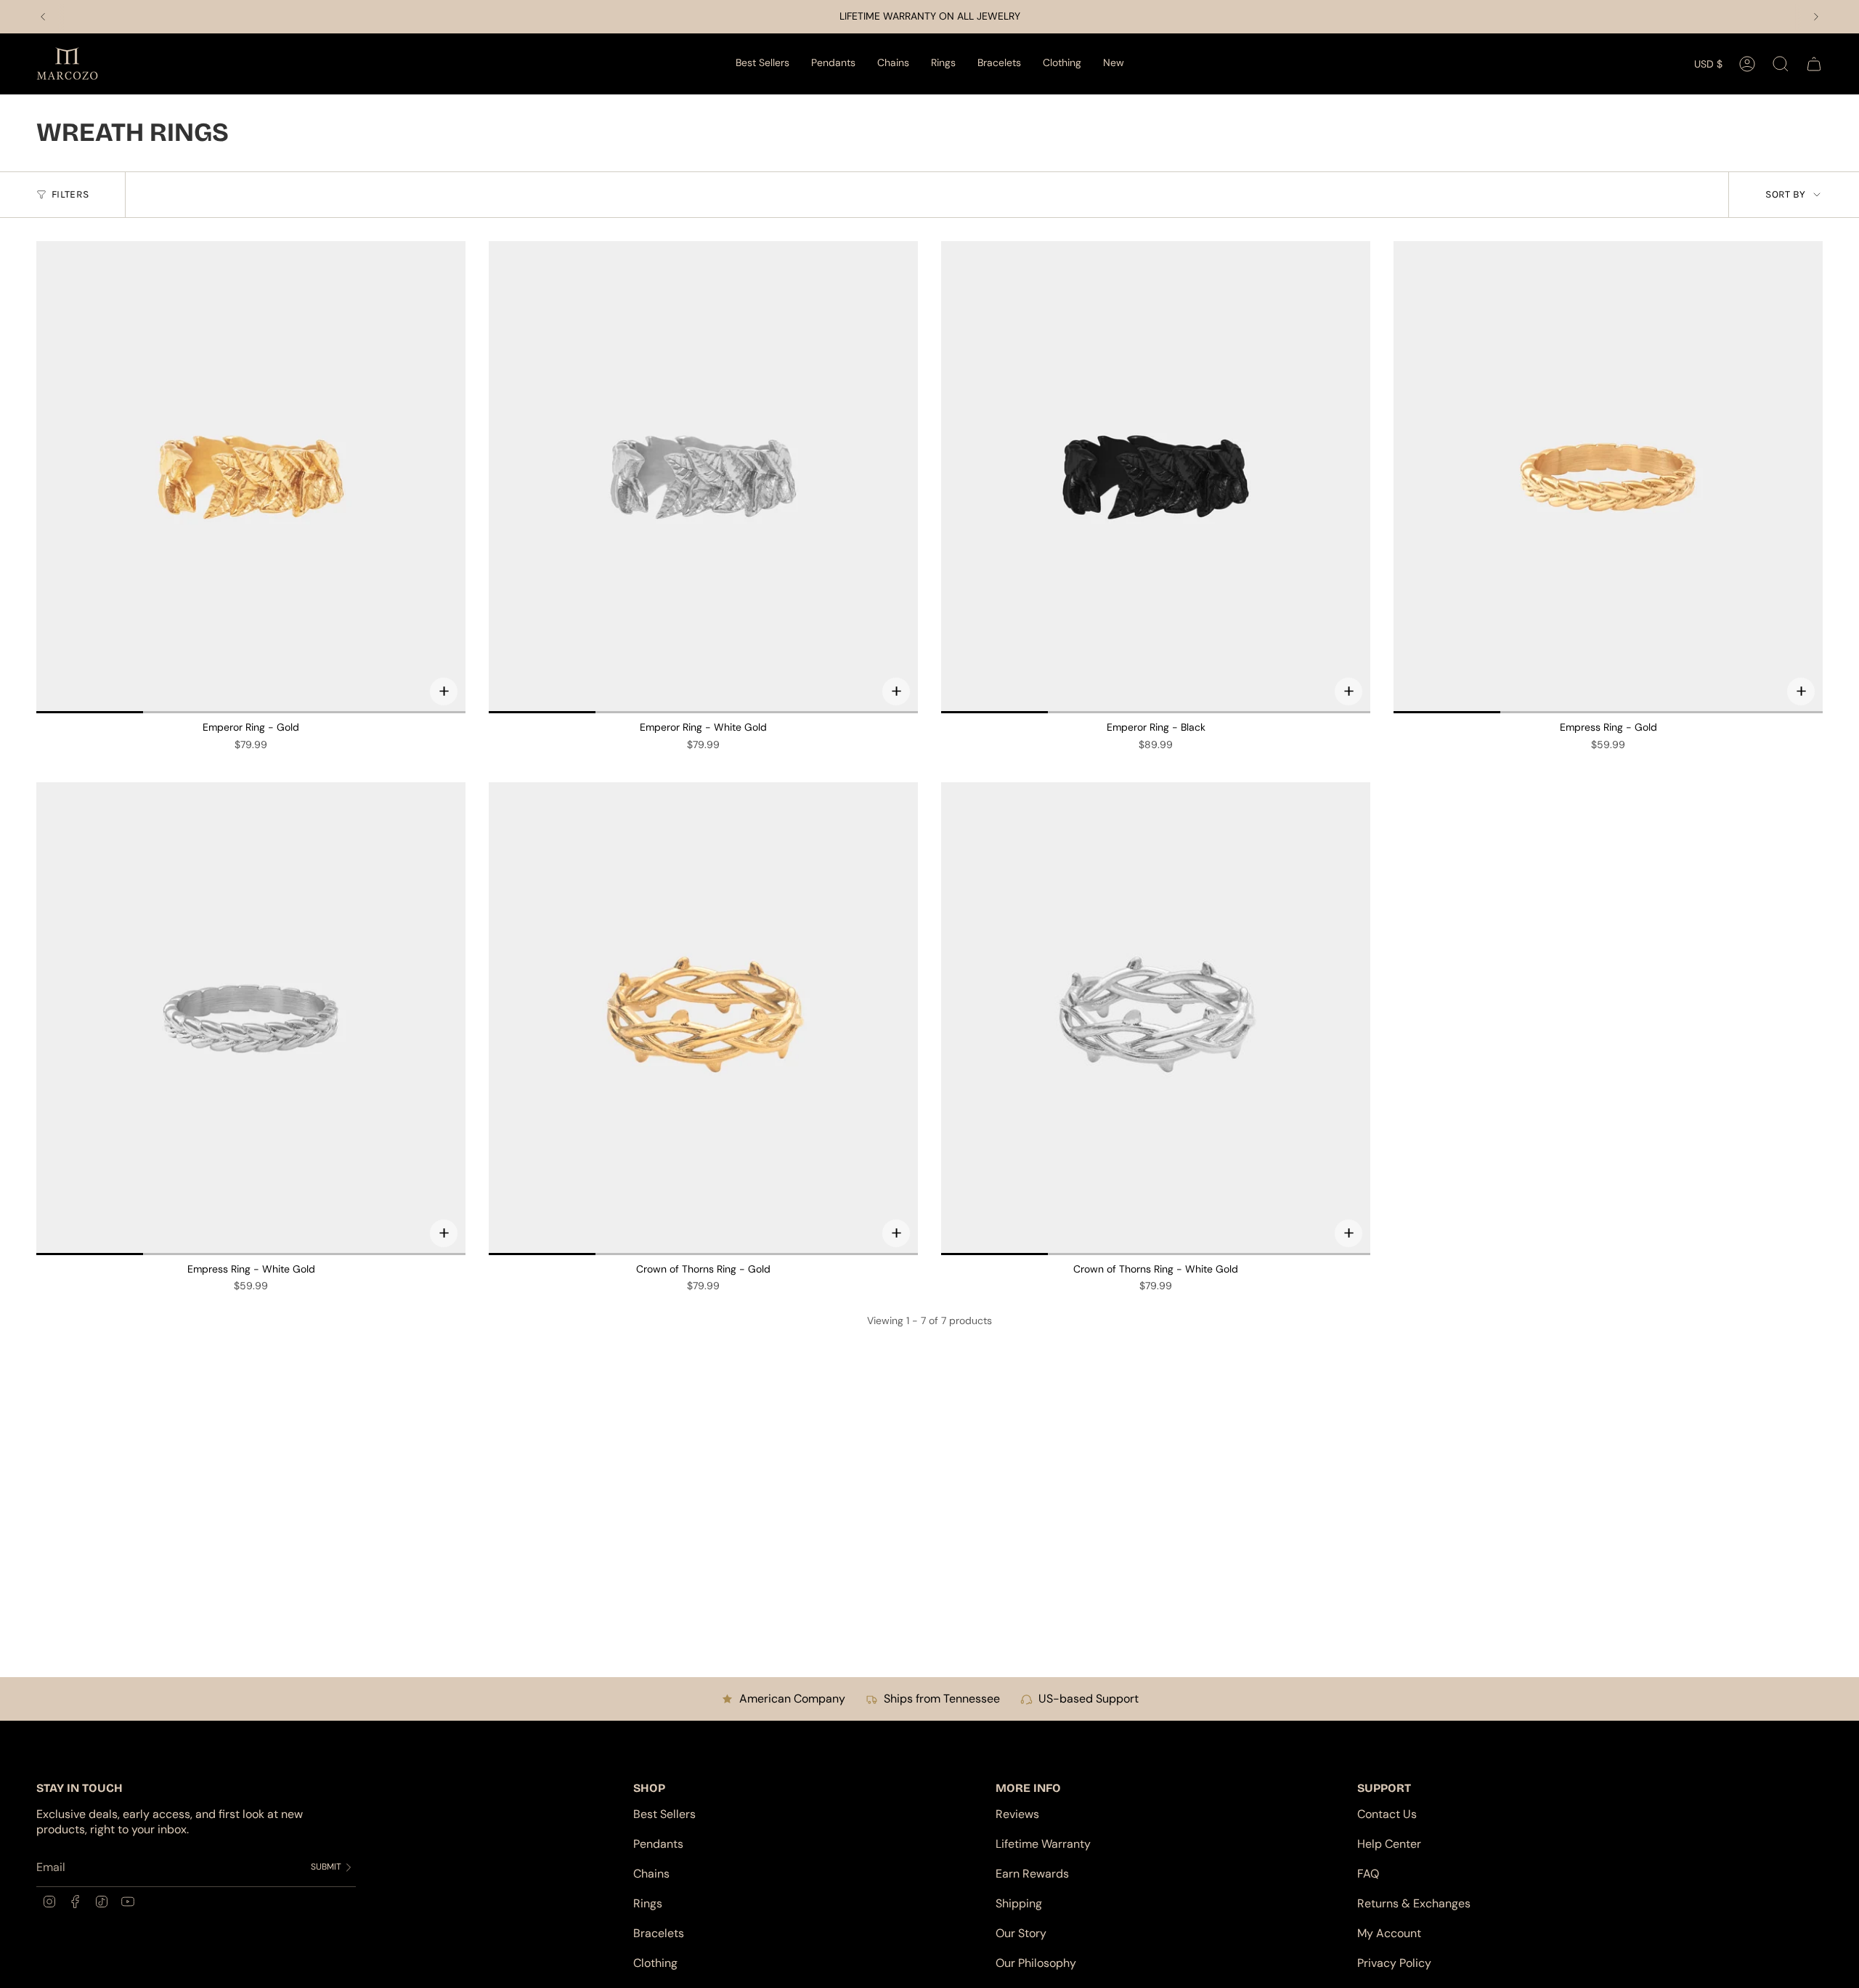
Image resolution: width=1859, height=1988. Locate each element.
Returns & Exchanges (1414, 1903)
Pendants (658, 1844)
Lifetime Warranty (1043, 1844)
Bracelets (659, 1933)
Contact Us (1387, 1814)
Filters (70, 194)
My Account (1389, 1933)
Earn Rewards (1032, 1874)
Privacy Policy (1394, 1963)
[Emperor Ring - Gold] (251, 477)
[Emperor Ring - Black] (1156, 477)
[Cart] (1814, 64)
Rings (648, 1903)
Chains (651, 1874)
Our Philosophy (1036, 1963)
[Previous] (43, 17)
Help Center (1389, 1844)
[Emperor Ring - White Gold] (703, 477)
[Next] (1816, 17)
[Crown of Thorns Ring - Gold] (703, 1018)
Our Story (1021, 1933)
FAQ (1368, 1874)
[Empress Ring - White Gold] (251, 1018)
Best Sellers (664, 1814)
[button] (833, 64)
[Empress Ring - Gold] (1608, 477)
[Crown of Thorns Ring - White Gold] (1156, 1018)
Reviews (1017, 1814)
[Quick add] (444, 691)
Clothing (655, 1963)
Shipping (1019, 1903)
